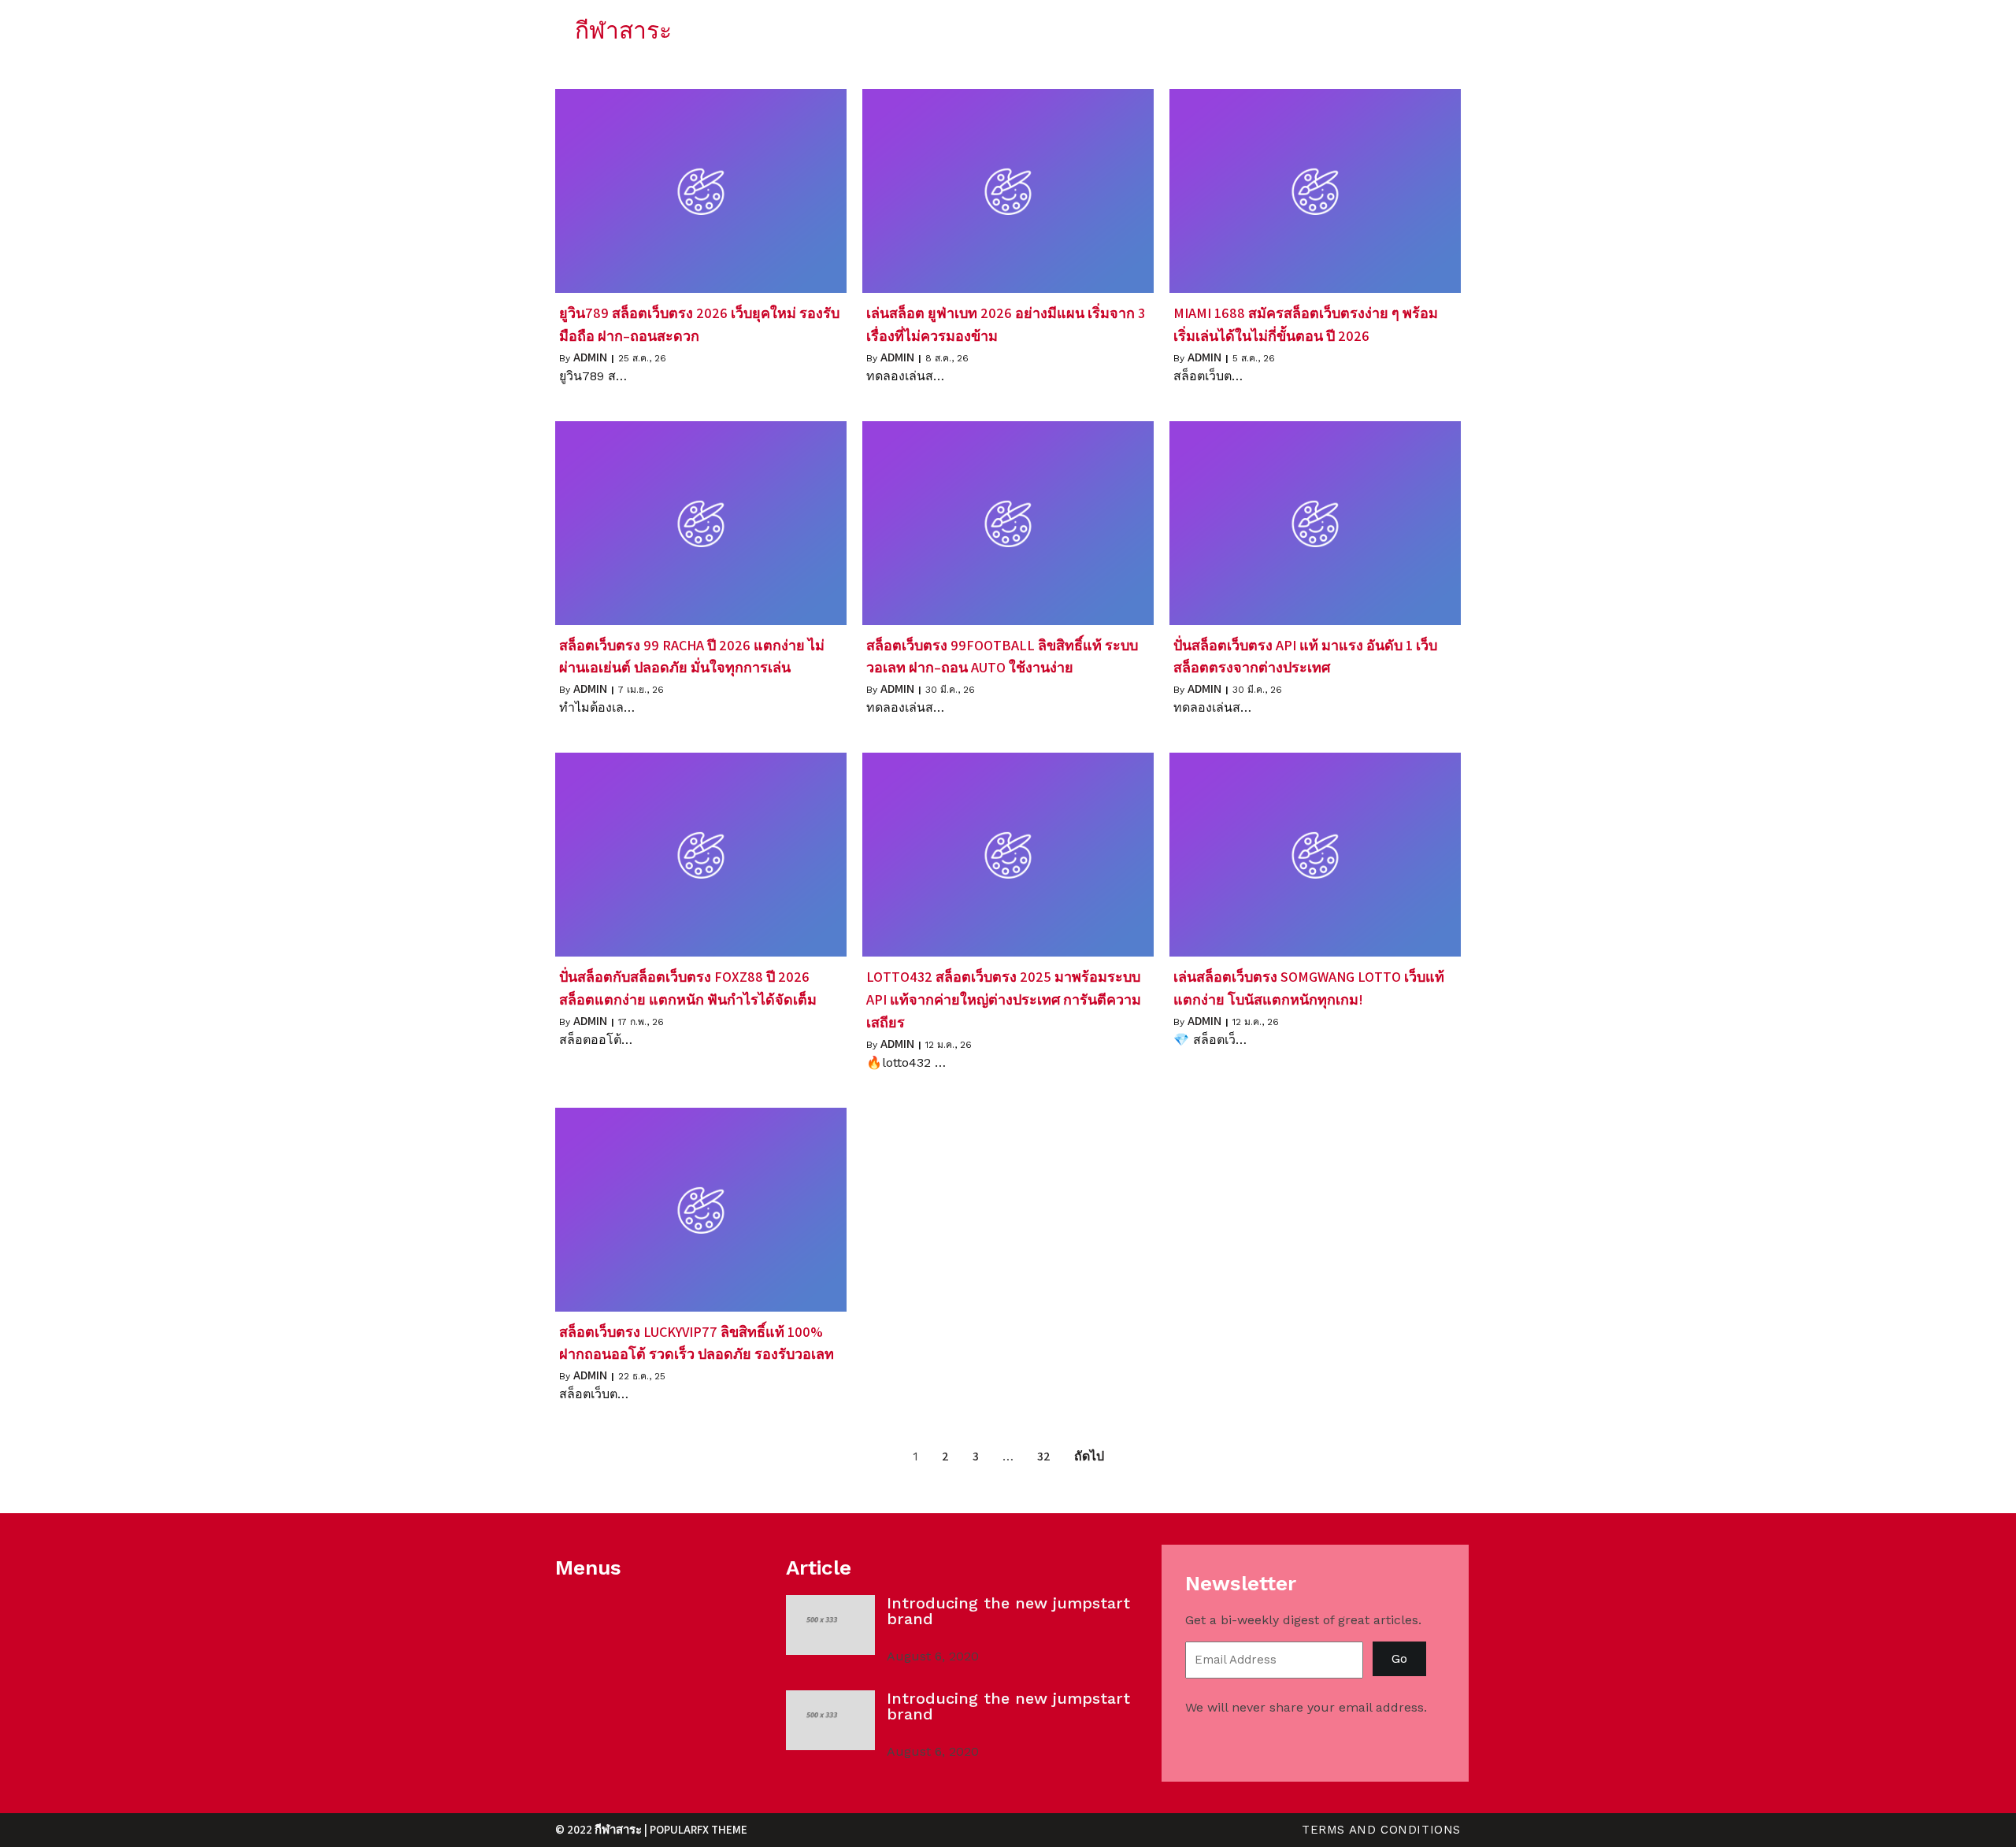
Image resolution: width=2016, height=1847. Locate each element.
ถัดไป (1089, 1456)
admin (590, 357)
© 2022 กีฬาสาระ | (602, 1829)
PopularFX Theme (699, 1829)
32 (1044, 1456)
